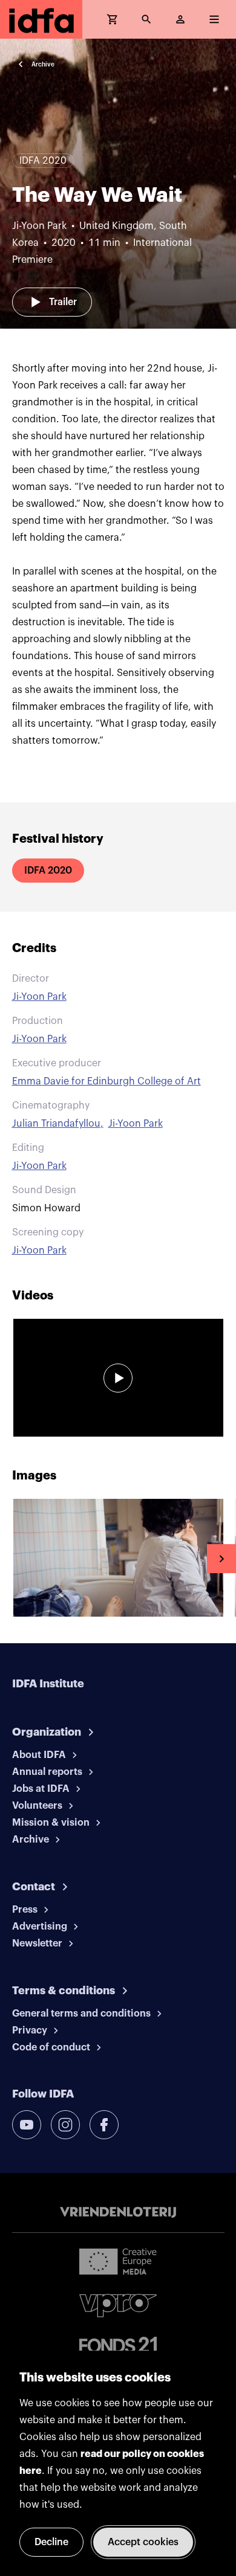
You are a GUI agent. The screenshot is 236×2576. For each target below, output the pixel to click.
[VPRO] (118, 2306)
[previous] (15, 1559)
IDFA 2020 (48, 871)
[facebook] (104, 2125)
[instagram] (65, 2125)
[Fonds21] (118, 2345)
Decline (51, 2542)
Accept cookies (143, 2542)
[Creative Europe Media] (118, 2261)
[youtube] (27, 2125)
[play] (118, 1378)
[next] (221, 1559)
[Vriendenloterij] (118, 2212)
